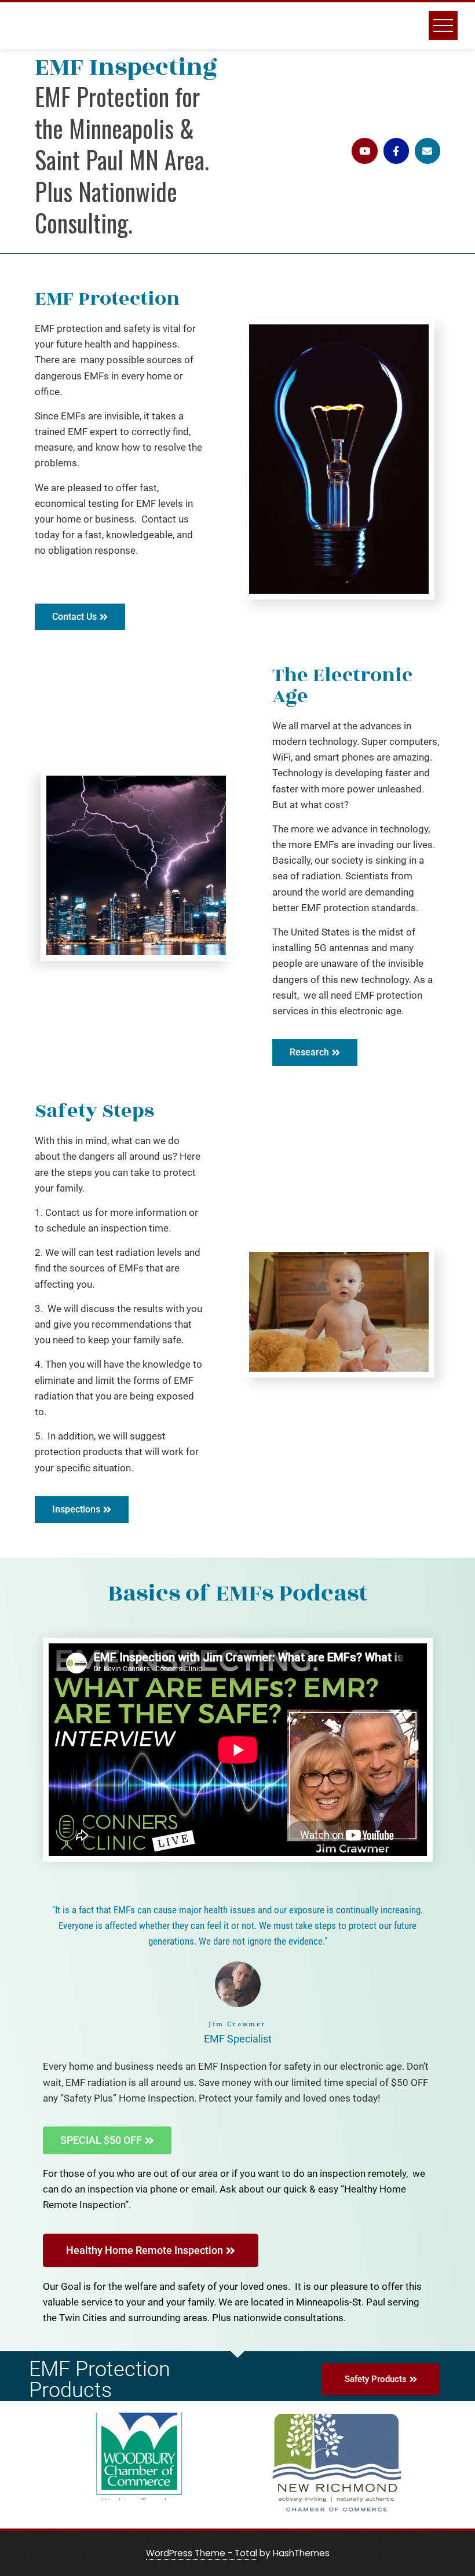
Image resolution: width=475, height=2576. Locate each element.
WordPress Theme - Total (202, 2553)
